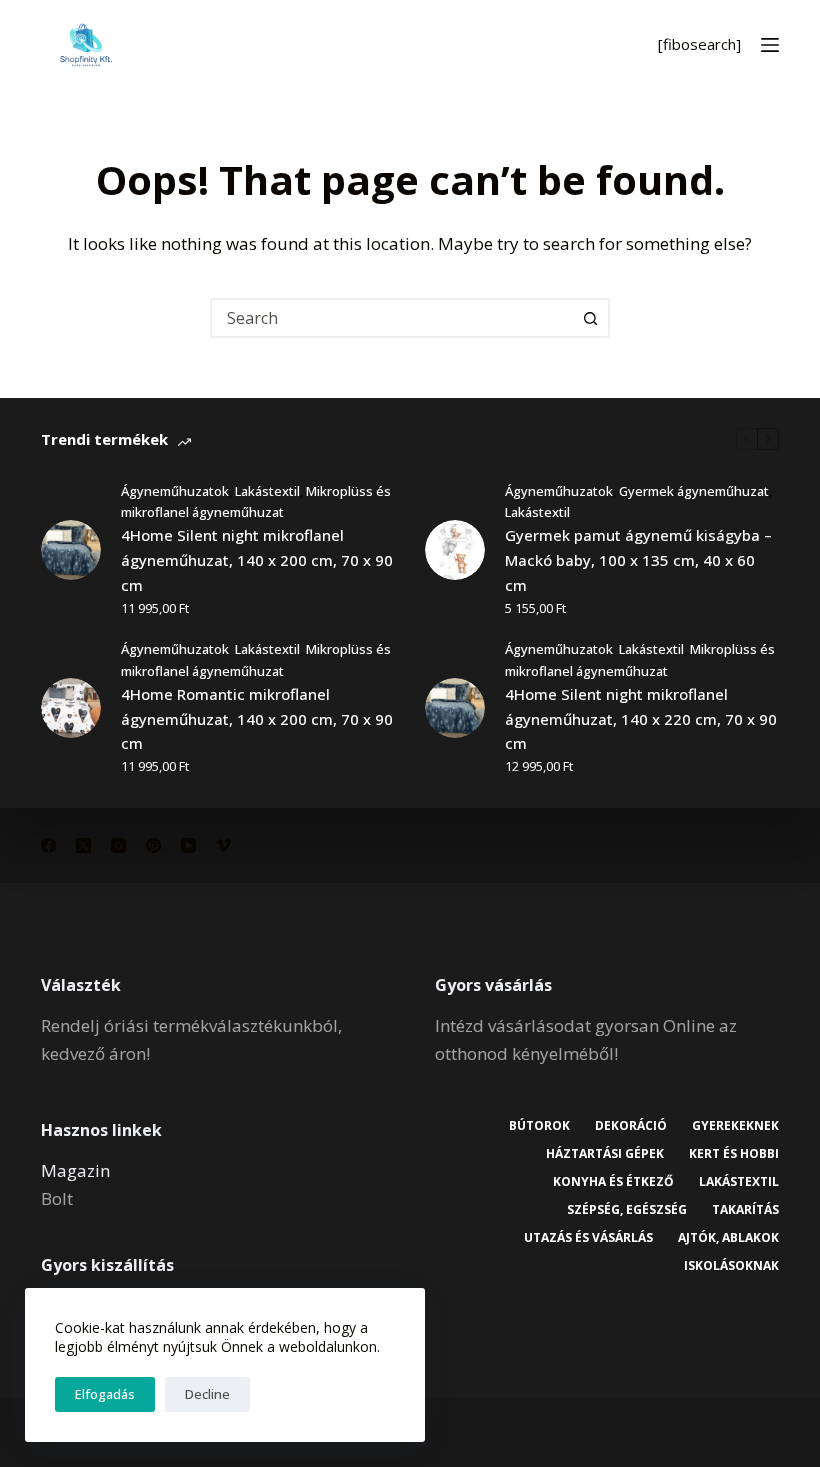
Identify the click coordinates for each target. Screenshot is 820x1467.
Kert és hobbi (734, 1154)
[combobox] (392, 318)
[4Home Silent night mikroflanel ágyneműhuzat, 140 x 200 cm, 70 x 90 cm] (71, 550)
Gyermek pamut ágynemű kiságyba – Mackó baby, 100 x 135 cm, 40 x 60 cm (638, 560)
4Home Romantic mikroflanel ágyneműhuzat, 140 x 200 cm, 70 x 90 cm (257, 719)
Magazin (75, 1170)
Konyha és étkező (613, 1182)
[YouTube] (188, 845)
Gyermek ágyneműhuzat (694, 491)
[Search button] (590, 318)
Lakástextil (267, 491)
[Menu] (770, 45)
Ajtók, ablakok (728, 1238)
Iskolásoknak (731, 1266)
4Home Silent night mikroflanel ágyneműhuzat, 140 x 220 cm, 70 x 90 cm (641, 719)
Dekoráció (631, 1126)
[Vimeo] (223, 845)
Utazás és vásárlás (588, 1238)
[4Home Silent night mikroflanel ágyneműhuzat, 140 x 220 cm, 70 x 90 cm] (455, 708)
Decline (207, 1394)
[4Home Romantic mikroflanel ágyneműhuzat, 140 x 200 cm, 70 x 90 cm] (71, 708)
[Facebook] (48, 845)
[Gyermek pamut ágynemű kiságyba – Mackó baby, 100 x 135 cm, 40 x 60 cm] (455, 550)
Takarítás (745, 1210)
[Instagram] (118, 845)
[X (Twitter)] (83, 845)
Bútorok (539, 1126)
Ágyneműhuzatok (175, 491)
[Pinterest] (153, 845)
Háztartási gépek (605, 1154)
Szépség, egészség (627, 1210)
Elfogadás (105, 1394)
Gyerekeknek (735, 1126)
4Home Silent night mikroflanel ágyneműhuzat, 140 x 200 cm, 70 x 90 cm (257, 560)
